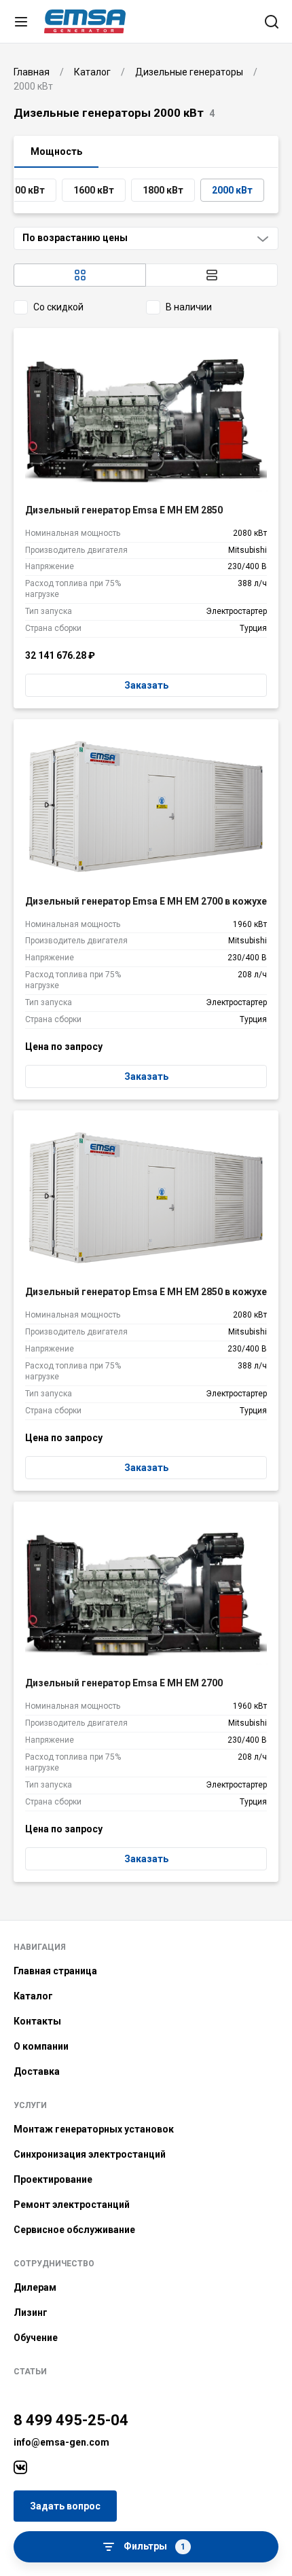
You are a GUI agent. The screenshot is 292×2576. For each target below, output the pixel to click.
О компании (41, 2046)
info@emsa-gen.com (61, 2442)
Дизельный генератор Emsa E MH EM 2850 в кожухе (146, 1292)
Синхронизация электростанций (90, 2154)
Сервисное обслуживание (74, 2230)
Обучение (36, 2338)
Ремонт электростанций (72, 2205)
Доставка (37, 2071)
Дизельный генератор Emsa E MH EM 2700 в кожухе (146, 901)
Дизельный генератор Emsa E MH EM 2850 (124, 510)
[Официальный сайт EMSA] (85, 21)
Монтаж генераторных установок (94, 2129)
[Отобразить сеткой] (80, 275)
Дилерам (35, 2287)
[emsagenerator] (20, 2467)
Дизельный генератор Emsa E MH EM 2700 (124, 1683)
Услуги (30, 2105)
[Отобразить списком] (212, 275)
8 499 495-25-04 (71, 2420)
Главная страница (55, 1971)
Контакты (37, 2021)
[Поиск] (272, 22)
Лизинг (31, 2312)
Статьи (30, 2372)
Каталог (33, 1996)
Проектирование (53, 2179)
